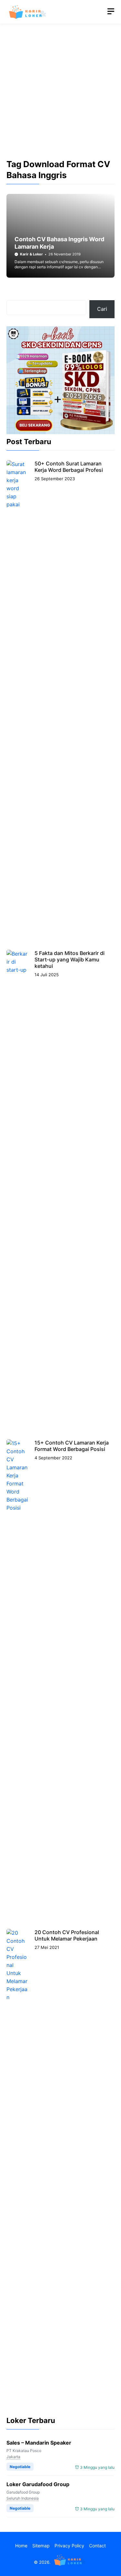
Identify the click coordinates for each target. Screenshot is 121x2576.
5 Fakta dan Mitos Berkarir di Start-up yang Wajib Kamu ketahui (70, 959)
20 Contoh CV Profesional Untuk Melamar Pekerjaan (67, 1935)
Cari (102, 309)
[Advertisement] (60, 97)
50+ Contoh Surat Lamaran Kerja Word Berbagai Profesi (69, 467)
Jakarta (13, 2457)
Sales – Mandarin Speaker (39, 2443)
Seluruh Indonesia (23, 2498)
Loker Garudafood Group (38, 2484)
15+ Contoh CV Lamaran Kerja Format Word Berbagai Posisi (72, 1446)
